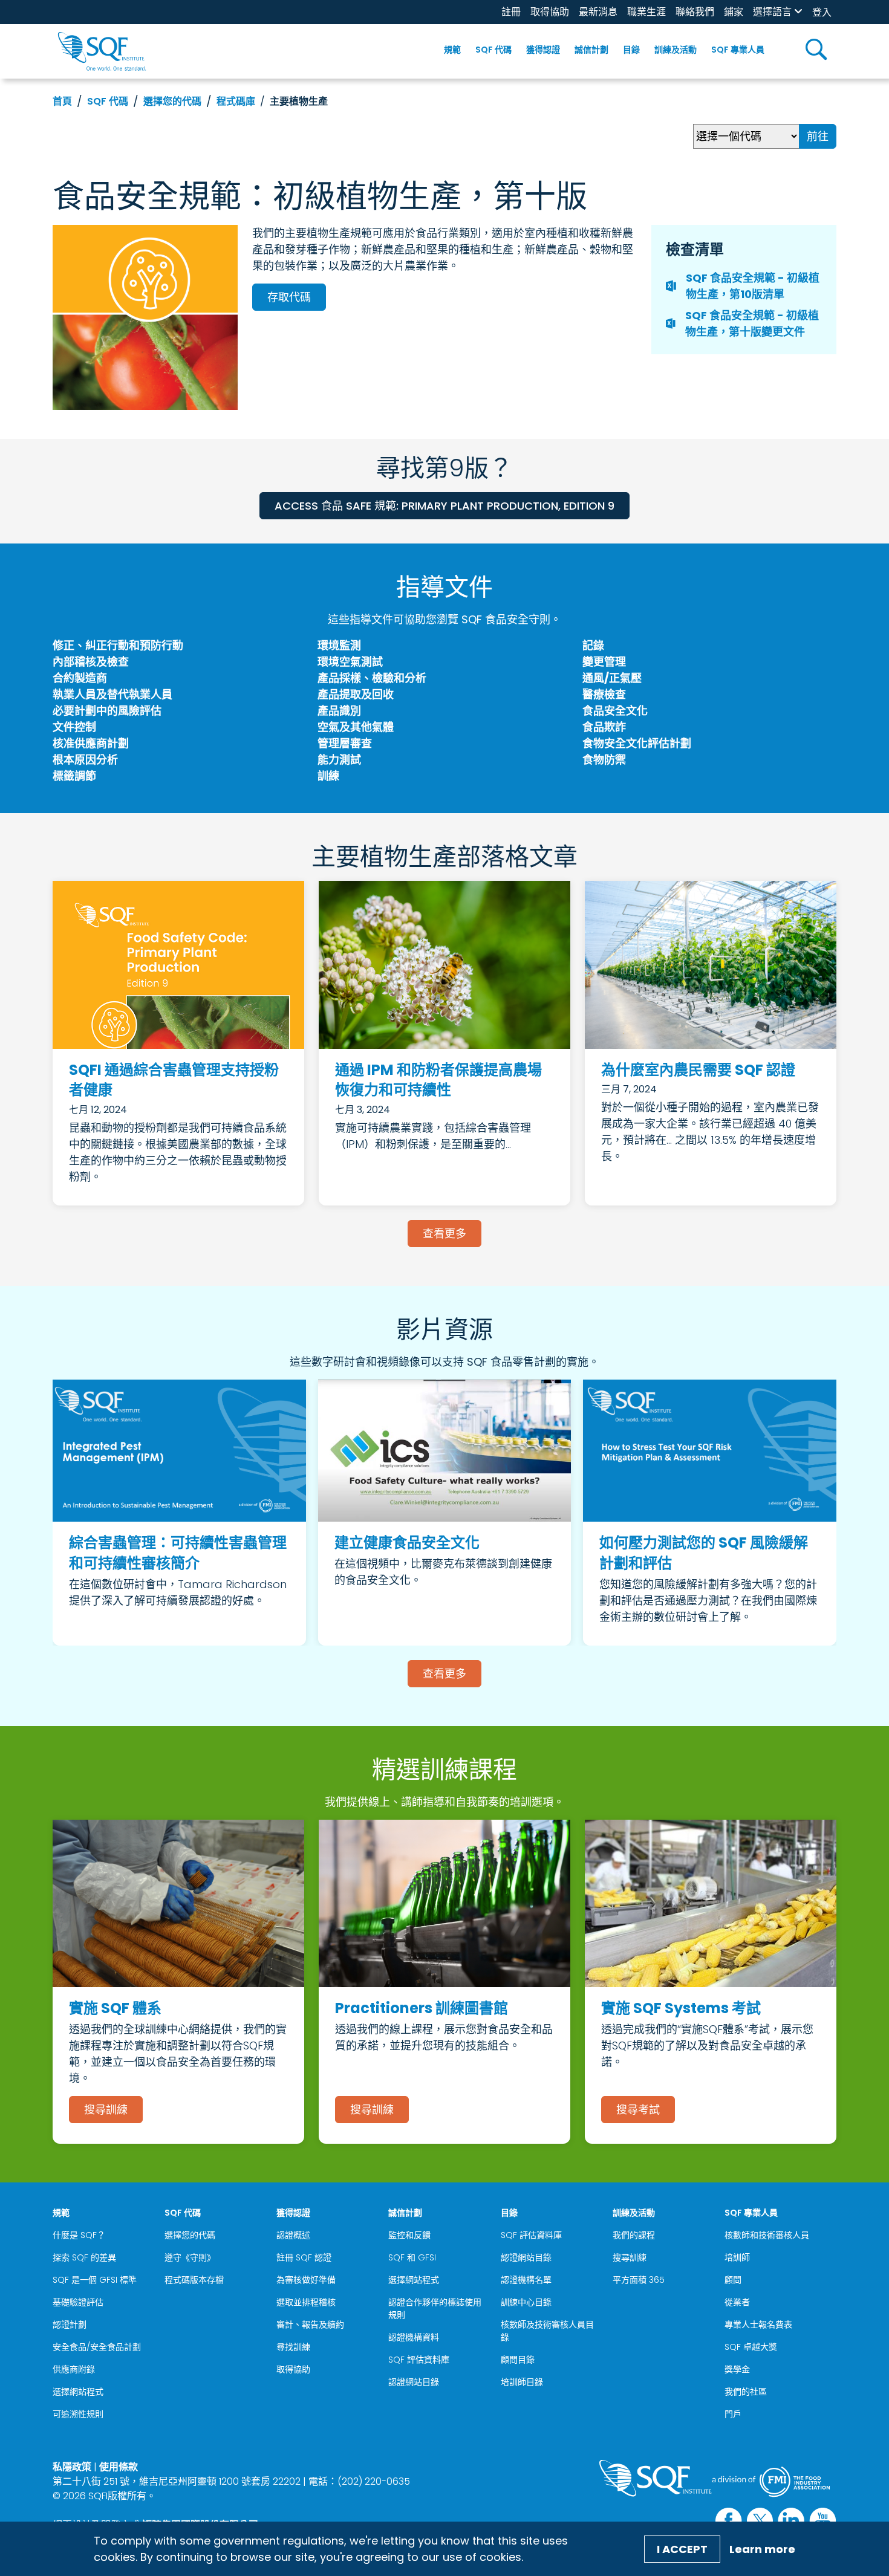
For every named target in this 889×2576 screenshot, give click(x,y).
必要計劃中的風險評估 (107, 711)
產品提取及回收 (356, 694)
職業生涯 (646, 12)
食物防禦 (604, 760)
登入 (822, 12)
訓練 (328, 776)
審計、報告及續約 (310, 2325)
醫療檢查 (604, 694)
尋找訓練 (293, 2347)
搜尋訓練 (106, 2110)
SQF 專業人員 (738, 50)
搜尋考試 (638, 2110)
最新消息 (598, 12)
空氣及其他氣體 (356, 727)
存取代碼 (289, 297)
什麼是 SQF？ (79, 2235)
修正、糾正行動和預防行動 (118, 645)
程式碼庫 (236, 101)
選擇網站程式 (78, 2392)
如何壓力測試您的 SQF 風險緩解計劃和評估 (704, 1553)
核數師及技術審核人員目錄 (547, 2331)
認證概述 (293, 2235)
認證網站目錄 (414, 2382)
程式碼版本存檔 (194, 2280)
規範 (452, 50)
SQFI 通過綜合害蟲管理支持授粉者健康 (174, 1080)
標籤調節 (74, 776)
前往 (818, 136)
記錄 (593, 645)
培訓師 (737, 2257)
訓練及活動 (676, 50)
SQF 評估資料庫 (419, 2360)
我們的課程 (634, 2235)
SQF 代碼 (493, 50)
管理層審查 (345, 743)
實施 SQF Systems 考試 (681, 2008)
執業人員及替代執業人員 (112, 694)
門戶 (733, 2414)
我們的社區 (746, 2392)
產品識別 (339, 711)
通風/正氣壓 (612, 678)
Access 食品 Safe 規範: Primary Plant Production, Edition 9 (444, 506)
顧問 (733, 2280)
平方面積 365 (639, 2280)
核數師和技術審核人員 (767, 2235)
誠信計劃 (591, 50)
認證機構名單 (526, 2280)
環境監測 (339, 645)
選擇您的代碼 (172, 101)
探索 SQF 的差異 (84, 2257)
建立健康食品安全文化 (407, 1543)
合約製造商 (80, 678)
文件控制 (74, 727)
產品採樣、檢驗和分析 (372, 678)
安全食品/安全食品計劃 (97, 2347)
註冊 (511, 12)
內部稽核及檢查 (91, 662)
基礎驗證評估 (78, 2302)
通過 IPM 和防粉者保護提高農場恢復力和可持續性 (438, 1080)
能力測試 (339, 760)
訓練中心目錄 (526, 2302)
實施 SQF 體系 (115, 2008)
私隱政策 (72, 2467)
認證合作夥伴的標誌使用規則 (435, 2308)
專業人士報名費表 (758, 2325)
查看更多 (444, 1234)
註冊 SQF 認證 (304, 2257)
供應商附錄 (74, 2369)
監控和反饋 (409, 2235)
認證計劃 (70, 2325)
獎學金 (737, 2369)
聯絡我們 (695, 12)
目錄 (631, 50)
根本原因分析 (85, 760)
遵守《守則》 (190, 2257)
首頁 (62, 101)
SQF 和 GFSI (412, 2257)
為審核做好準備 (306, 2280)
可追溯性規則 (78, 2414)
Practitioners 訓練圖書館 (422, 2008)
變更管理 (604, 662)
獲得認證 (543, 50)
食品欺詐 (604, 727)
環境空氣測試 (350, 662)
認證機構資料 (414, 2337)
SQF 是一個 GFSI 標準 (95, 2280)
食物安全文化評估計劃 (637, 743)
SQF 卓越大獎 (751, 2347)
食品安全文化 (615, 711)
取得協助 (550, 12)
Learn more (762, 2549)
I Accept (682, 2549)
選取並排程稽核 (306, 2302)
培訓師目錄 (522, 2382)
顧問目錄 (518, 2360)
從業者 (737, 2302)
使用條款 (119, 2467)
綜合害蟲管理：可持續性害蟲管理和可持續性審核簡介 (178, 1553)
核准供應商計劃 (91, 743)
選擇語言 (772, 12)
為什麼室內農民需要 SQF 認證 (698, 1070)
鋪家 (734, 12)
